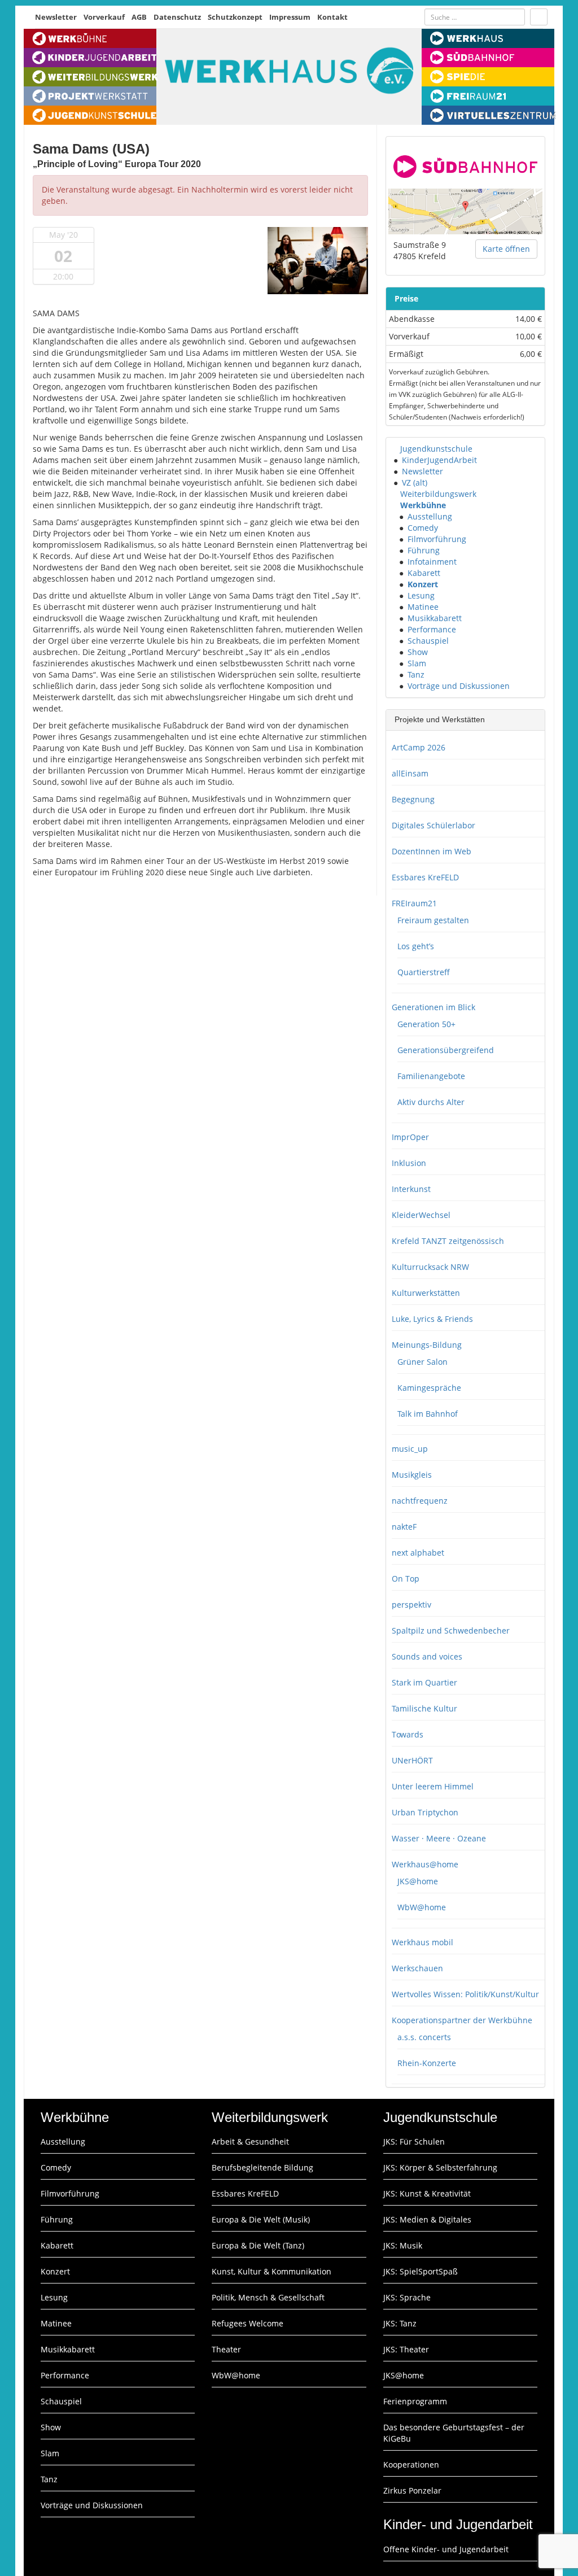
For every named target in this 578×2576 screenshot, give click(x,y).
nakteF (404, 1527)
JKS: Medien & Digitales (427, 2219)
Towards (408, 1734)
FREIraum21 (414, 903)
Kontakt (332, 17)
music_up (410, 1449)
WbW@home (422, 1907)
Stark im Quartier (424, 1682)
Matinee (423, 607)
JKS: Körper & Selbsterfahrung (440, 2167)
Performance (432, 629)
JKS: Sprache (407, 2297)
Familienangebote (431, 1076)
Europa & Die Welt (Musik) (261, 2219)
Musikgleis (412, 1475)
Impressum (290, 17)
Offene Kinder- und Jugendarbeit (446, 2549)
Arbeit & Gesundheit (250, 2141)
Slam (417, 663)
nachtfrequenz (420, 1501)
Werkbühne (423, 505)
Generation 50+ (426, 1024)
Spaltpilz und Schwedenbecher (451, 1630)
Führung (424, 550)
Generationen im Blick (433, 1007)
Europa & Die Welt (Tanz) (258, 2245)
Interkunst (411, 1189)
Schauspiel (428, 641)
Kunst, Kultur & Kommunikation (272, 2271)
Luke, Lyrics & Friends (432, 1319)
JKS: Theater (406, 2349)
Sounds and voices (427, 1656)
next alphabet (418, 1553)
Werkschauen (417, 1968)
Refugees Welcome (248, 2323)
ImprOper (410, 1137)
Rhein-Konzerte (427, 2063)
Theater (226, 2349)
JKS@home (418, 1881)
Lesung (421, 595)
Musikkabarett (435, 618)
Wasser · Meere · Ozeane (439, 1838)
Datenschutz (177, 17)
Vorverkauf (104, 17)
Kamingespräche (429, 1388)
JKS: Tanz (400, 2323)
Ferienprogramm (415, 2401)
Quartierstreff (424, 972)
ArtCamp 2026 (419, 747)
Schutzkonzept (235, 17)
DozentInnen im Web (432, 851)
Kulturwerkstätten (426, 1293)
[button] (395, 449)
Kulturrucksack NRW (430, 1267)
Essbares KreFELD (425, 877)
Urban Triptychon (425, 1812)
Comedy (423, 528)
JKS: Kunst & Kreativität (427, 2193)
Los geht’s (416, 946)
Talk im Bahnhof (428, 1414)
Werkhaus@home (425, 1864)
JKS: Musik (403, 2245)
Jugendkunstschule (436, 449)
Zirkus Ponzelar (412, 2490)
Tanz (416, 674)
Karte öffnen (506, 249)
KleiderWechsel (421, 1215)
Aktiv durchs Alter (431, 1102)
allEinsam (410, 773)
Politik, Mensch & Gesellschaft (268, 2297)
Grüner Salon (422, 1362)
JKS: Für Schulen (414, 2141)
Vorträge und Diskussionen (459, 686)
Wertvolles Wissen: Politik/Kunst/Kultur (465, 1994)
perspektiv (411, 1604)
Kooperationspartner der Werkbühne (462, 2020)
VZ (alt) (415, 483)
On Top (406, 1579)
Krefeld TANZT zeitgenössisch (448, 1241)
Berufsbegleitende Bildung (262, 2167)
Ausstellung (430, 516)
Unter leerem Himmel (433, 1786)
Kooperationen (411, 2464)
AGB (139, 17)
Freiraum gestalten (433, 920)
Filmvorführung (437, 539)
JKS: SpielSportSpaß (421, 2271)
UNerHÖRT (412, 1760)
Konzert (423, 584)
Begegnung (413, 799)
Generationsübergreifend (446, 1050)
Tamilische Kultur (424, 1708)
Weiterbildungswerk (438, 494)
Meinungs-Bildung (427, 1345)
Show (418, 652)
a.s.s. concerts (424, 2037)
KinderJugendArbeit (439, 460)
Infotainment (432, 562)
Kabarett (424, 573)
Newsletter (56, 17)
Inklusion (409, 1163)
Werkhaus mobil (422, 1942)
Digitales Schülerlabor (433, 825)
